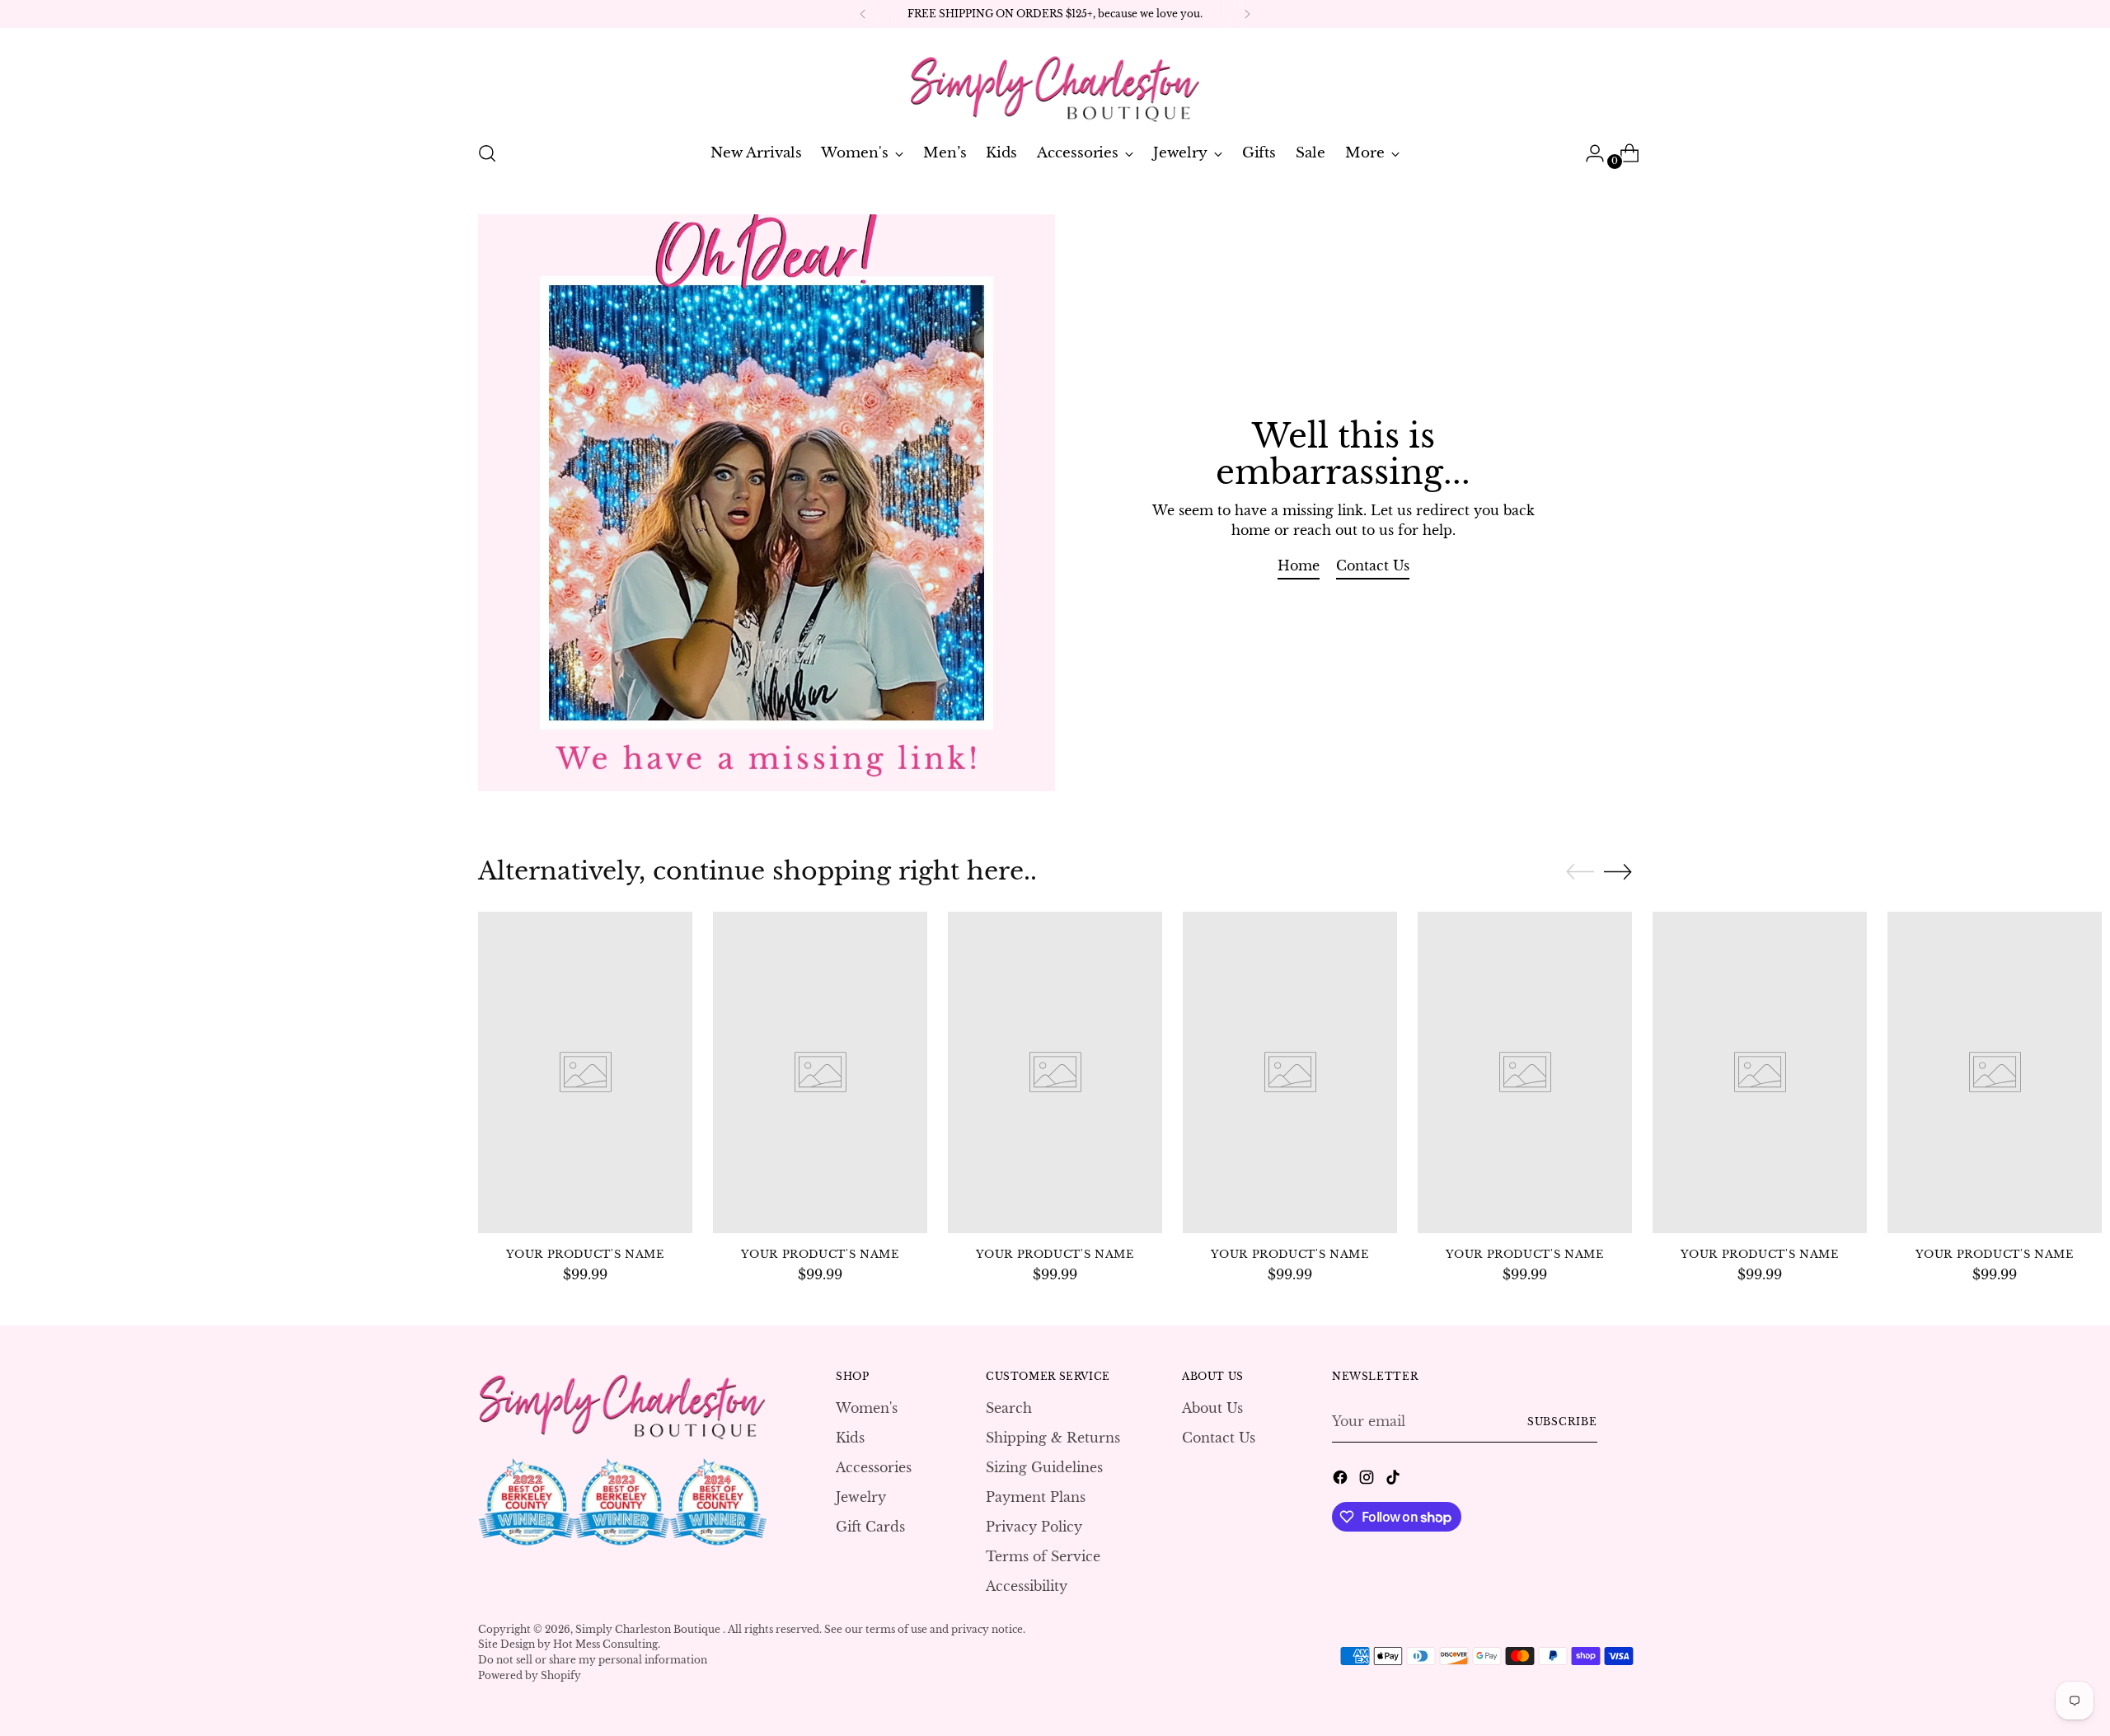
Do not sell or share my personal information (593, 1660)
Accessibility (1027, 1586)
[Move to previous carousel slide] (1580, 872)
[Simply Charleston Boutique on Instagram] (1368, 1480)
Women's (867, 1408)
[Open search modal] (487, 153)
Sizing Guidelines (1044, 1467)
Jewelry (861, 1497)
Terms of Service (1043, 1556)
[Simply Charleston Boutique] (1055, 82)
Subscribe (1562, 1422)
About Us (1212, 1408)
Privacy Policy (1034, 1527)
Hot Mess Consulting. (607, 1644)
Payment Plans (1036, 1497)
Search (1009, 1408)
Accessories (874, 1467)
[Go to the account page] (1588, 153)
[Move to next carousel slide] (1618, 871)
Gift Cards (870, 1527)
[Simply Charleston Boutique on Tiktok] (1395, 1480)
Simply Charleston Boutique (649, 1629)
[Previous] (863, 14)
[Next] (1247, 14)
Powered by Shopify (530, 1675)
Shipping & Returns (1053, 1438)
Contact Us (1219, 1438)
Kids (850, 1438)
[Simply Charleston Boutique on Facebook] (1342, 1480)
